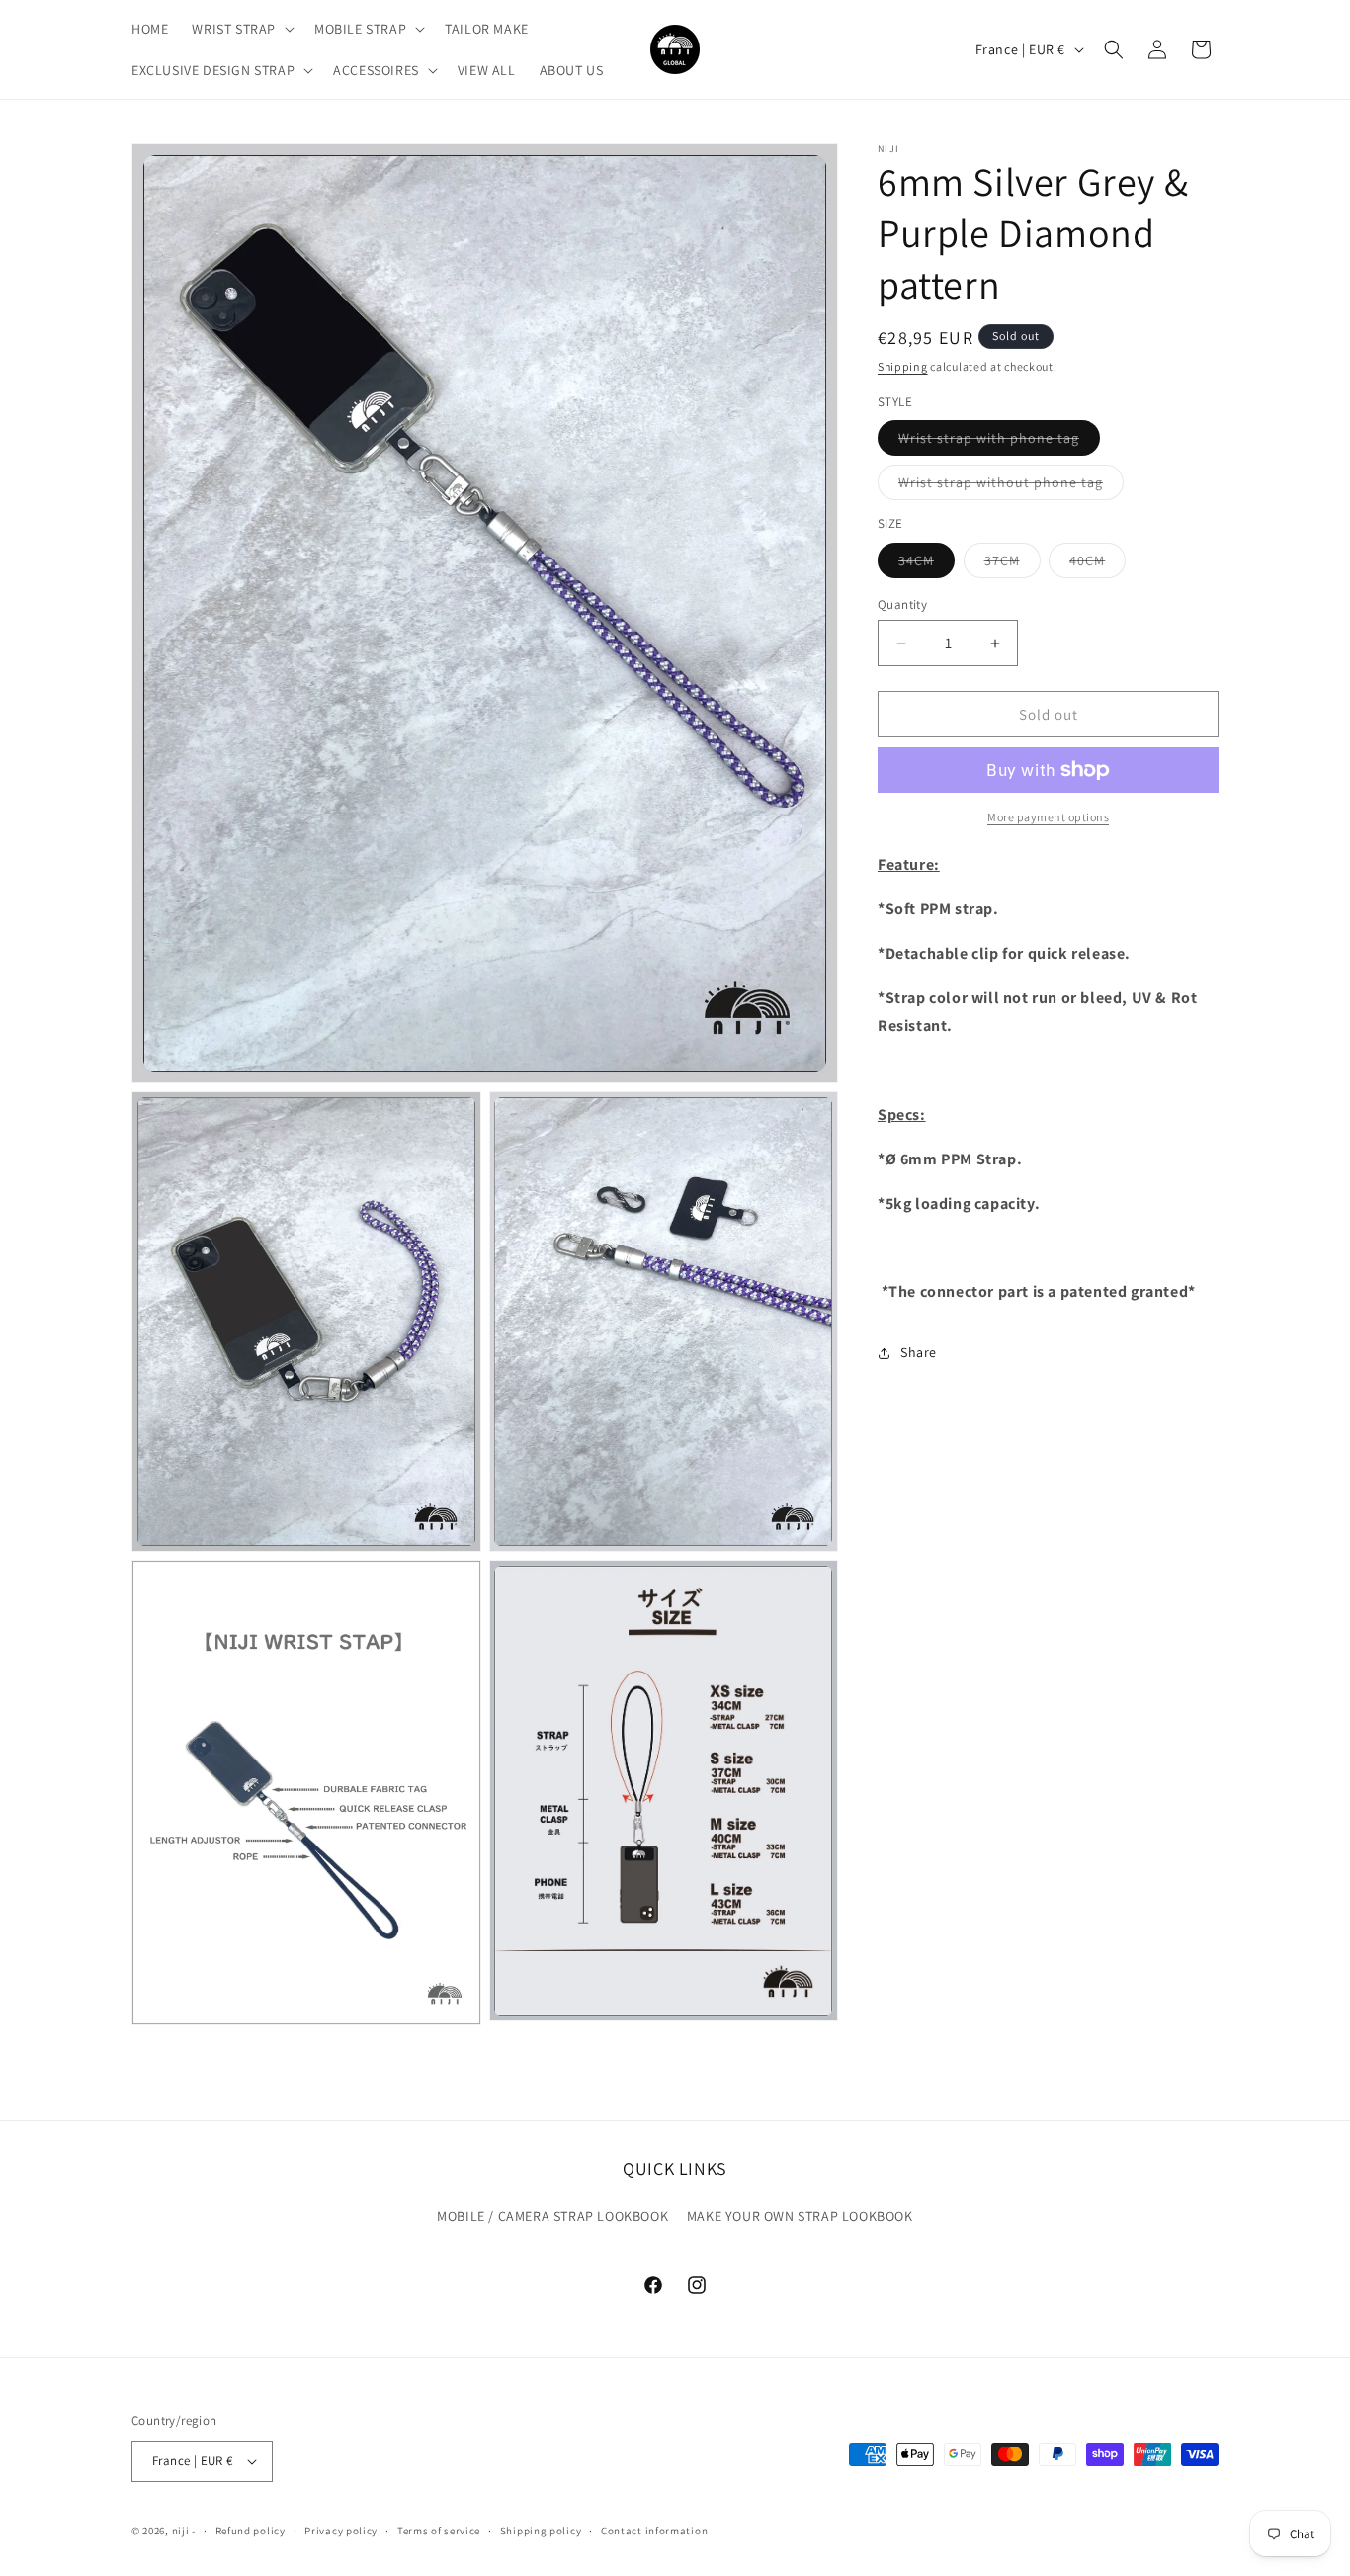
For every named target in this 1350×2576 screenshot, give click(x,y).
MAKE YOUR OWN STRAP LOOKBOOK (800, 2216)
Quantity (902, 604)
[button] (241, 29)
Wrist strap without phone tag (1011, 486)
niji (181, 2531)
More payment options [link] (1048, 817)
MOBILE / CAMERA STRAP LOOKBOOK (552, 2216)
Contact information (654, 2531)
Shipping (903, 366)
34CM (927, 564)
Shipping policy (541, 2531)
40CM (1097, 564)
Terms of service (439, 2531)
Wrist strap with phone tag (999, 442)
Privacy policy (341, 2531)
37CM (1012, 564)
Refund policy (251, 2531)
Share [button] (919, 1352)
